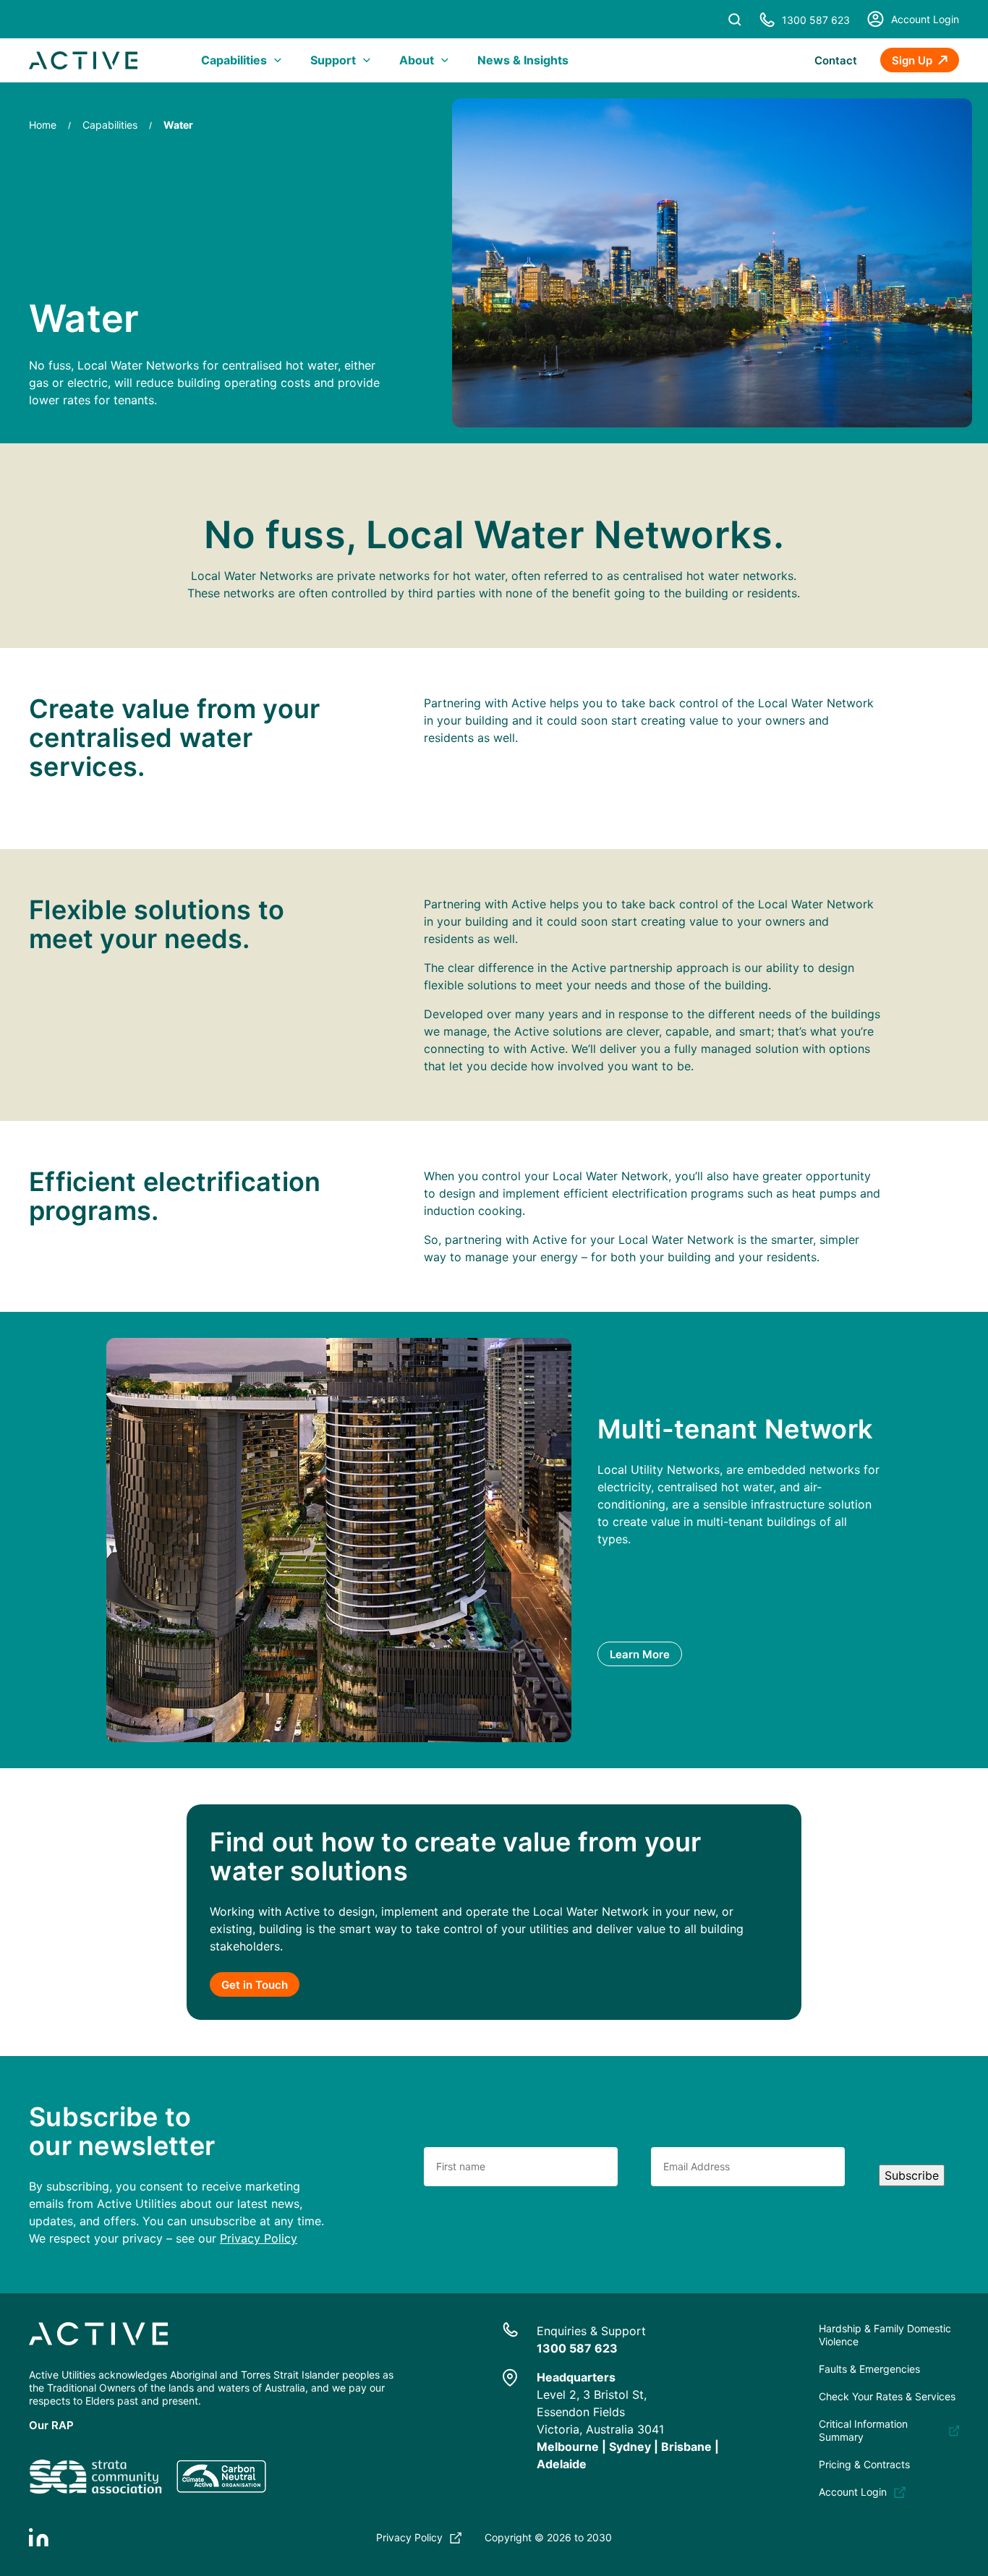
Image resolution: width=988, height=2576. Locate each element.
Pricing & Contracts (864, 2464)
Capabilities (234, 60)
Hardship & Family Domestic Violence (885, 2335)
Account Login (925, 19)
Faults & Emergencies (869, 2369)
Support (333, 60)
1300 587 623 (816, 20)
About (417, 60)
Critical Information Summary (863, 2430)
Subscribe (912, 2175)
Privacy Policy (259, 2238)
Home (43, 125)
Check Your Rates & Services (887, 2396)
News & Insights (523, 60)
